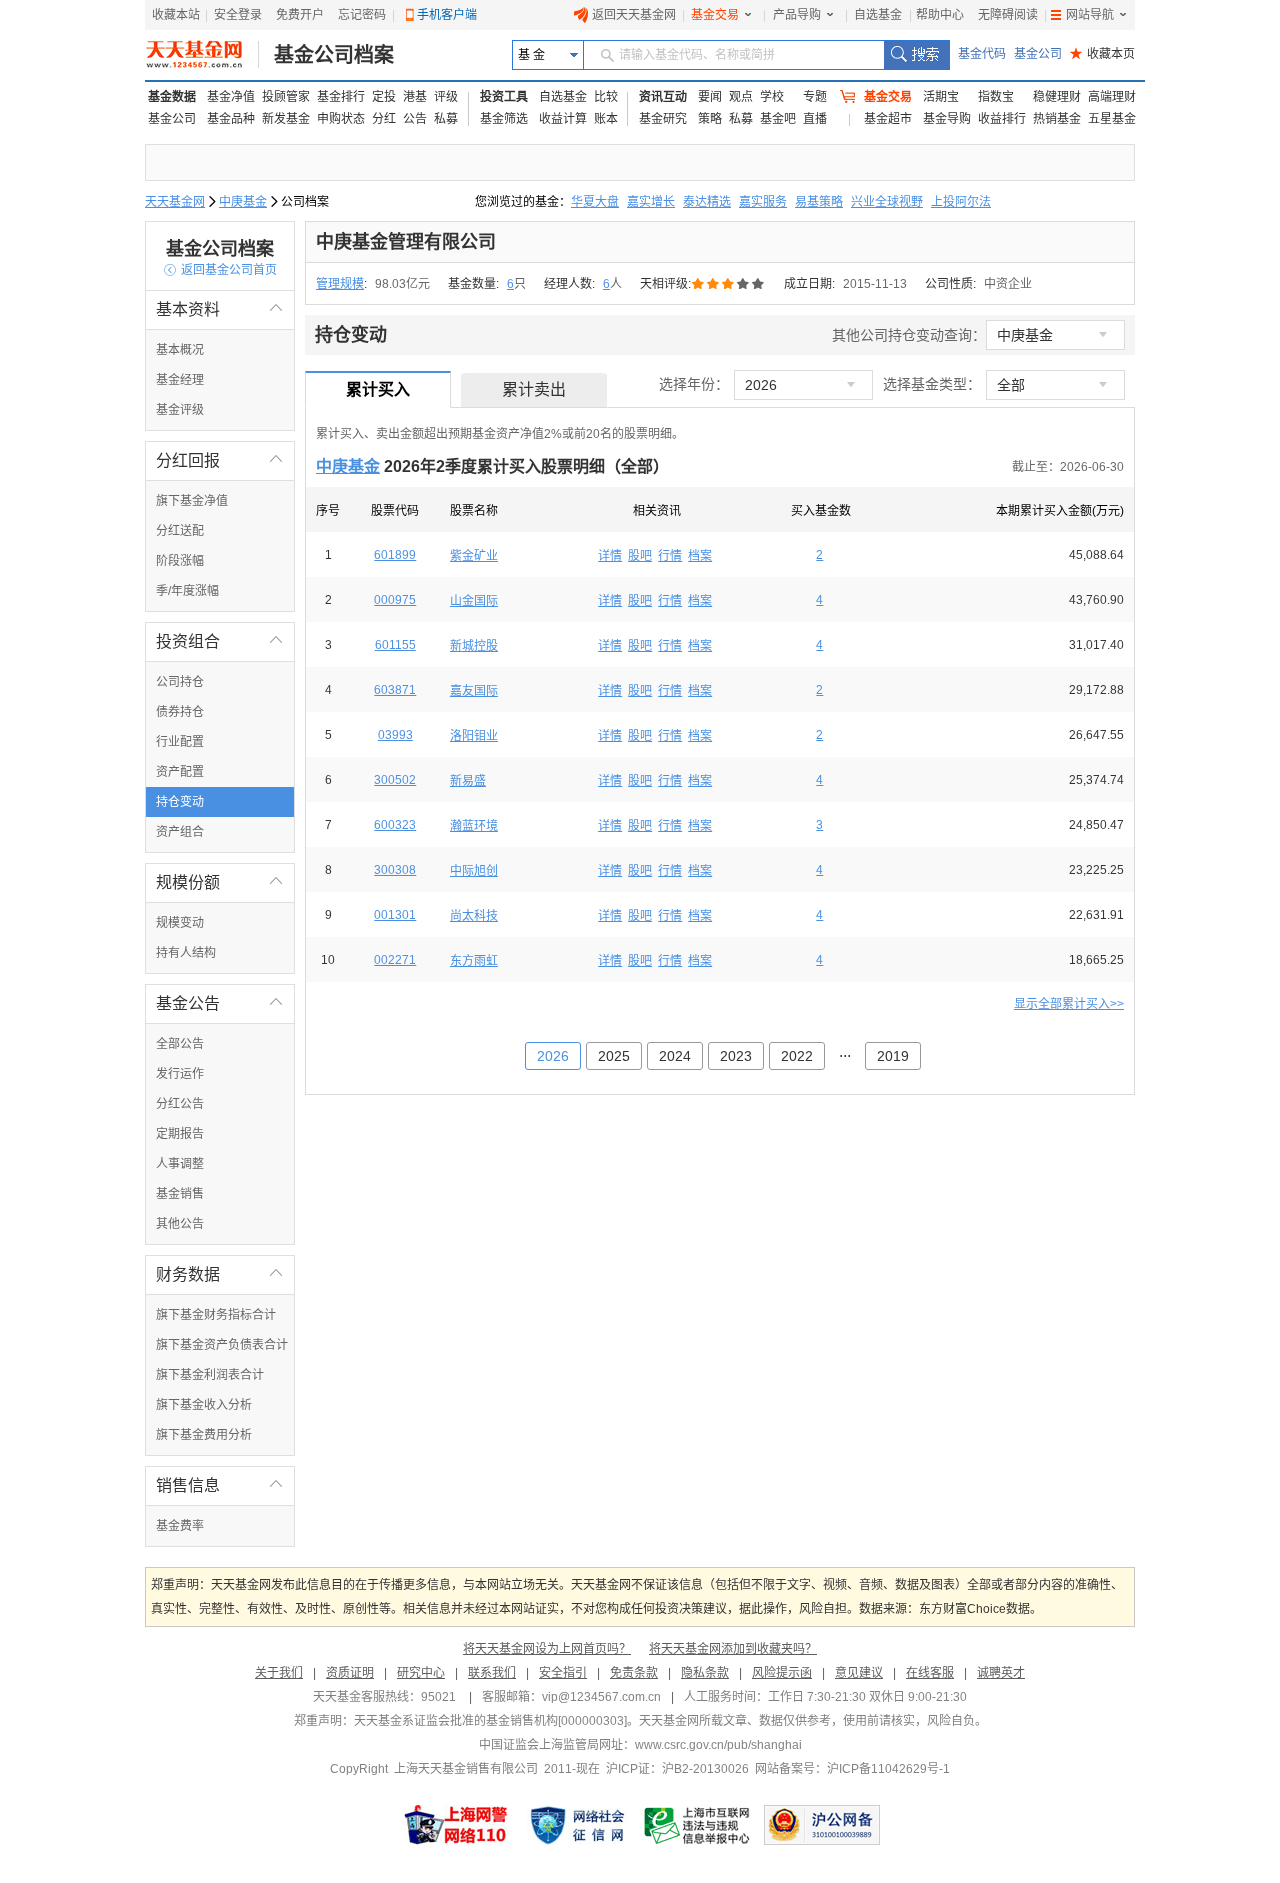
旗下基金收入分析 (204, 1405)
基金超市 (888, 119)
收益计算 (563, 119)
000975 (395, 600)
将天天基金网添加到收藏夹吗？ (733, 1649)
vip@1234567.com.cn (601, 1697)
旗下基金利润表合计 (210, 1375)
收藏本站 (176, 15)
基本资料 (220, 309)
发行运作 (180, 1074)
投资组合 (220, 641)
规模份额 (220, 882)
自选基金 (878, 15)
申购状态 (341, 119)
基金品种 (231, 119)
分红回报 (220, 460)
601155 (395, 645)
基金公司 (1038, 54)
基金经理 (180, 380)
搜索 (916, 55)
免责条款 (634, 1673)
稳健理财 (1057, 97)
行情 (670, 556)
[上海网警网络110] (456, 1825)
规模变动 (180, 923)
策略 (710, 119)
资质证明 (350, 1673)
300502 (395, 780)
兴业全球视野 (887, 202)
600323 (395, 825)
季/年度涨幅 (187, 591)
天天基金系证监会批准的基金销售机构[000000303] (490, 1721)
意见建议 (859, 1673)
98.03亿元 (402, 284)
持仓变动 (180, 802)
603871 (395, 690)
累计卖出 (534, 389)
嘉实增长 (651, 202)
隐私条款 (705, 1673)
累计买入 (378, 389)
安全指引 (563, 1673)
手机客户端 (447, 15)
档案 (700, 556)
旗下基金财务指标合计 (216, 1315)
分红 (384, 119)
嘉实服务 (763, 202)
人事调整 (180, 1164)
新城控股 (474, 646)
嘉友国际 (474, 691)
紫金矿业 (474, 556)
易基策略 (819, 202)
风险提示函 (782, 1673)
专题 (815, 97)
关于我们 (279, 1673)
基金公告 (220, 1003)
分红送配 (180, 531)
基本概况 (180, 350)
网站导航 (1090, 15)
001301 (395, 915)
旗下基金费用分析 (204, 1435)
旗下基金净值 (192, 501)
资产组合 (180, 832)
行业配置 (180, 742)
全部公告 (180, 1044)
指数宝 (996, 97)
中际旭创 (474, 871)
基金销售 (180, 1194)
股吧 (640, 556)
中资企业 (1008, 284)
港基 (415, 97)
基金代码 (982, 54)
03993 (395, 735)
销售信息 (220, 1485)
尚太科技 (474, 916)
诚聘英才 (1001, 1673)
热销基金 (1057, 119)
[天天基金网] (202, 55)
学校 (772, 97)
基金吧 (778, 119)
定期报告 (180, 1134)
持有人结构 (186, 953)
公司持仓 (180, 682)
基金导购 (947, 119)
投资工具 (504, 97)
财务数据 (220, 1274)
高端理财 (1112, 97)
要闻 (710, 97)
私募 (446, 119)
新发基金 (286, 119)
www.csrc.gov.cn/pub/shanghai (718, 1745)
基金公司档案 (334, 55)
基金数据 (172, 97)
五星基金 (1112, 119)
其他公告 (180, 1224)
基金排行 (341, 97)
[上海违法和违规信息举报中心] (698, 1825)
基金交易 (715, 15)
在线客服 (930, 1673)
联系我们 (492, 1673)
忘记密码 (362, 15)
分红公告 (180, 1104)
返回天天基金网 (634, 15)
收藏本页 (1102, 54)
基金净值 (231, 97)
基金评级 (180, 410)
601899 (395, 555)
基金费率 (180, 1526)
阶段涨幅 (180, 561)
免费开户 (300, 15)
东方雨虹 (474, 961)
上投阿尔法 (961, 202)
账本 (606, 119)
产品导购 (797, 15)
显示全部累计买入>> (1069, 1004)
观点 (741, 97)
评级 (446, 97)
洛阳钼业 (474, 736)
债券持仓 (180, 712)
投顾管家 (286, 97)
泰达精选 (707, 202)
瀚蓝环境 (474, 826)
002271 (395, 960)
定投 (384, 97)
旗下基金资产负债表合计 (222, 1345)
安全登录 (238, 15)
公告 (415, 119)
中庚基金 (243, 202)
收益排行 (1002, 119)
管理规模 (340, 284)
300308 (395, 870)
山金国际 (474, 601)
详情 (610, 556)
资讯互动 (663, 97)
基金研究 (663, 119)
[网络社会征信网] (577, 1825)
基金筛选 (504, 119)
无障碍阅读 (1008, 15)
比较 (606, 97)
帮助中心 (940, 15)
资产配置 (180, 772)
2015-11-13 (875, 284)
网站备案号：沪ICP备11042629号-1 (852, 1769)
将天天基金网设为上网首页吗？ (547, 1649)
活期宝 (941, 97)
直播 (815, 119)
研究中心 (421, 1673)
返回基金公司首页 (220, 270)
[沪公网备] (822, 1825)
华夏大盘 (595, 202)
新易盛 (468, 781)
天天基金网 (175, 202)
